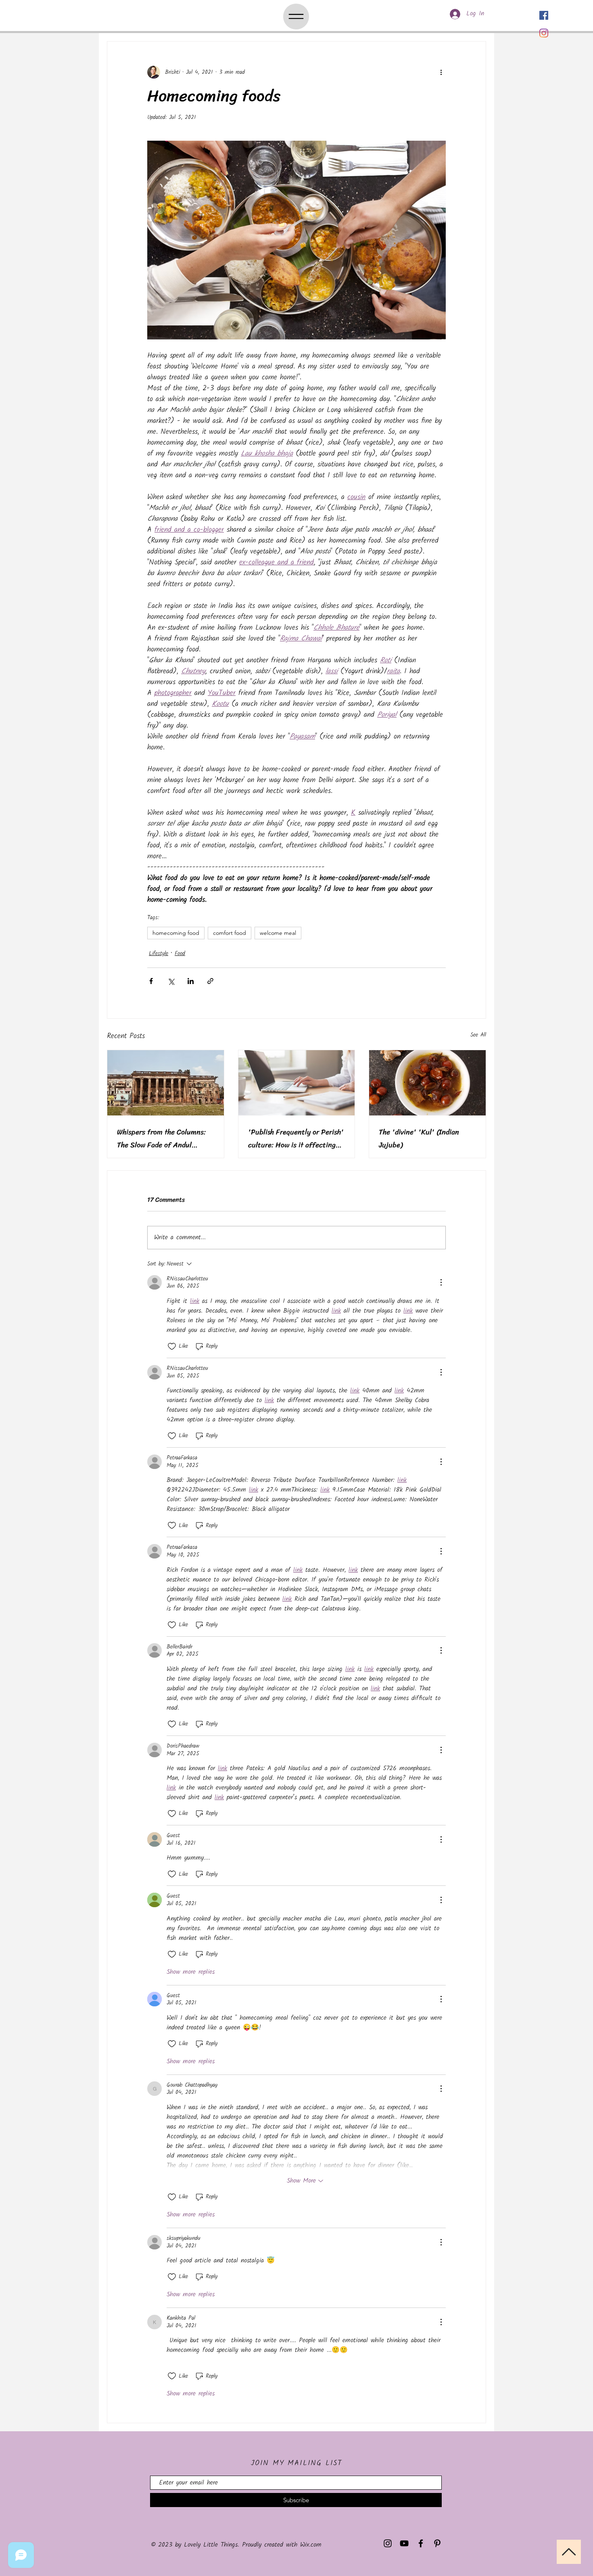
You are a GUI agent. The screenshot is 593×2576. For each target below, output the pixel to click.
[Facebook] (544, 15)
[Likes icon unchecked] (172, 1346)
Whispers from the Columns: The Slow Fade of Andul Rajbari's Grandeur (161, 1138)
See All (478, 1035)
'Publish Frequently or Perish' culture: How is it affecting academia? (296, 1138)
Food (180, 954)
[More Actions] (441, 1282)
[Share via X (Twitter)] (171, 981)
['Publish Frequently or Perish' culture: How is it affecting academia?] (297, 1083)
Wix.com (311, 2545)
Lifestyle (159, 954)
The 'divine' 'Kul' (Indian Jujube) (419, 1138)
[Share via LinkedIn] (191, 981)
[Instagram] (544, 33)
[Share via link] (210, 981)
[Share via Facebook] (151, 981)
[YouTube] (404, 2543)
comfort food (230, 933)
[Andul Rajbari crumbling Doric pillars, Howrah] (166, 1083)
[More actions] (441, 72)
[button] (296, 17)
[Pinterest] (437, 2543)
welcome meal (278, 933)
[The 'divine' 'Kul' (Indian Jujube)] (427, 1083)
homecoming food (176, 933)
